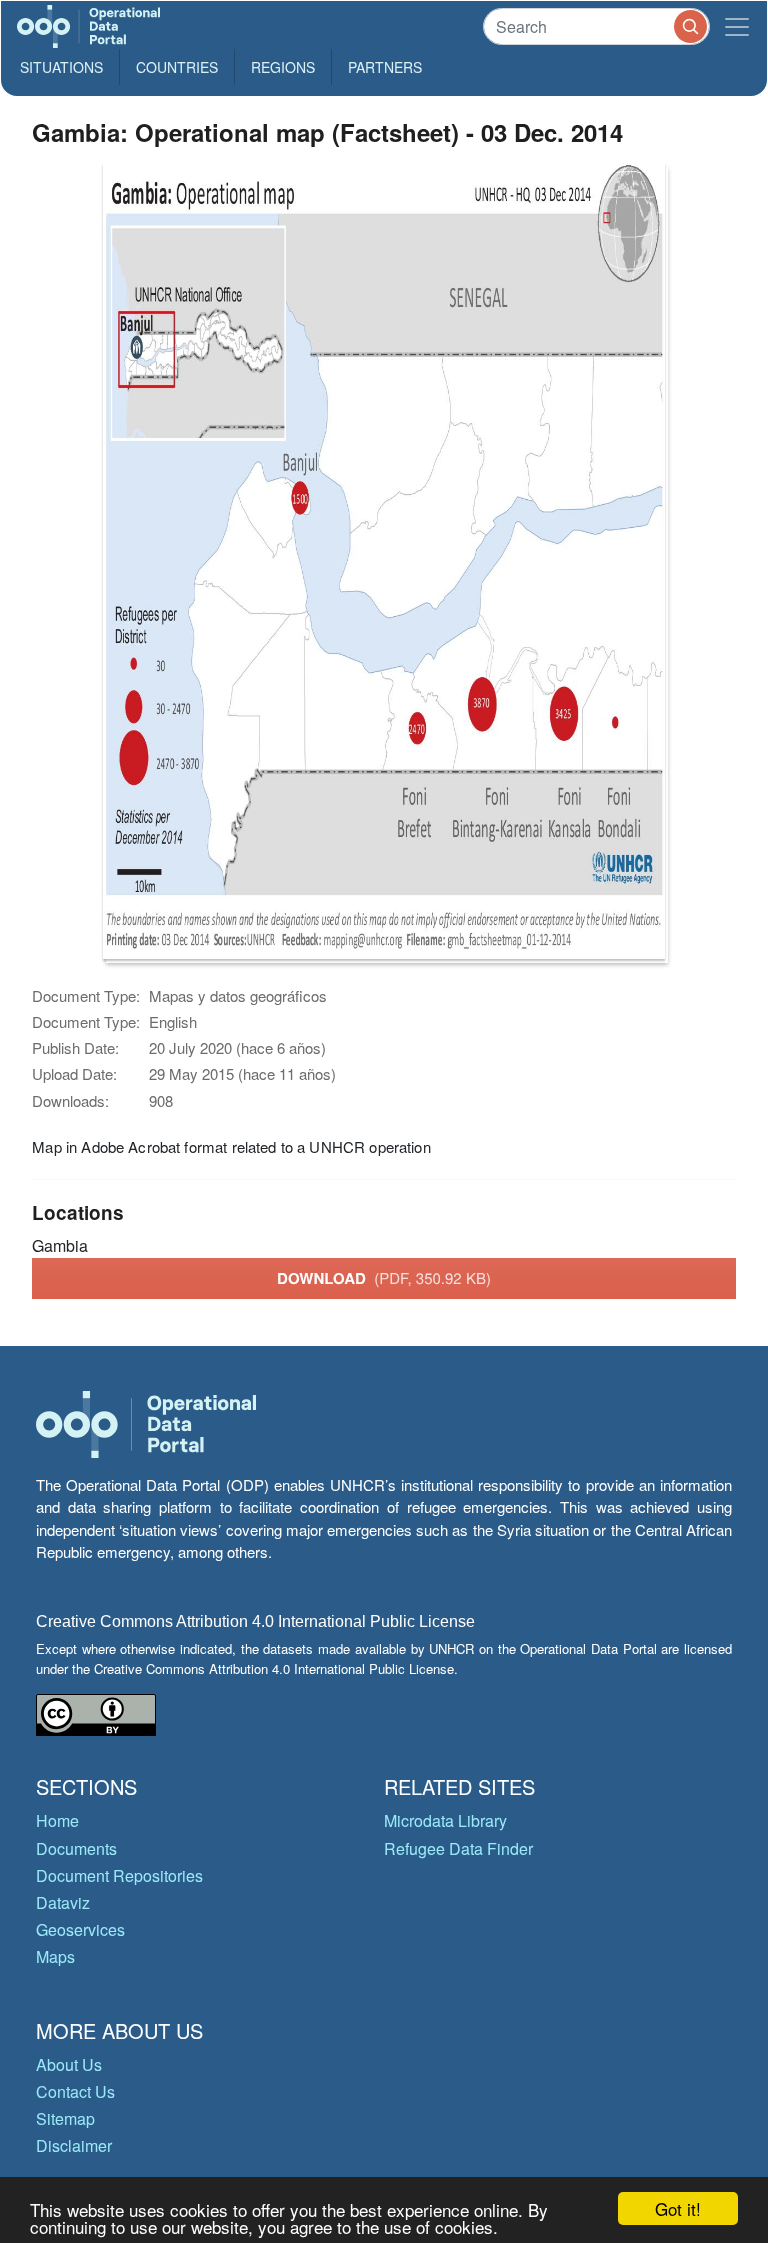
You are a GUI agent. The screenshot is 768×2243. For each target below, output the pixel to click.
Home (57, 1820)
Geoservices (80, 1929)
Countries (177, 67)
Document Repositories (119, 1875)
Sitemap (65, 2118)
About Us (69, 2064)
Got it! (678, 2208)
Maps (55, 1956)
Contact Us (75, 2091)
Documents (76, 1848)
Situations (61, 67)
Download (384, 1278)
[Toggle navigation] (737, 26)
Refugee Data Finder (458, 1848)
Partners (385, 67)
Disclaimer (74, 2145)
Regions (283, 67)
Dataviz (63, 1902)
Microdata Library (445, 1820)
